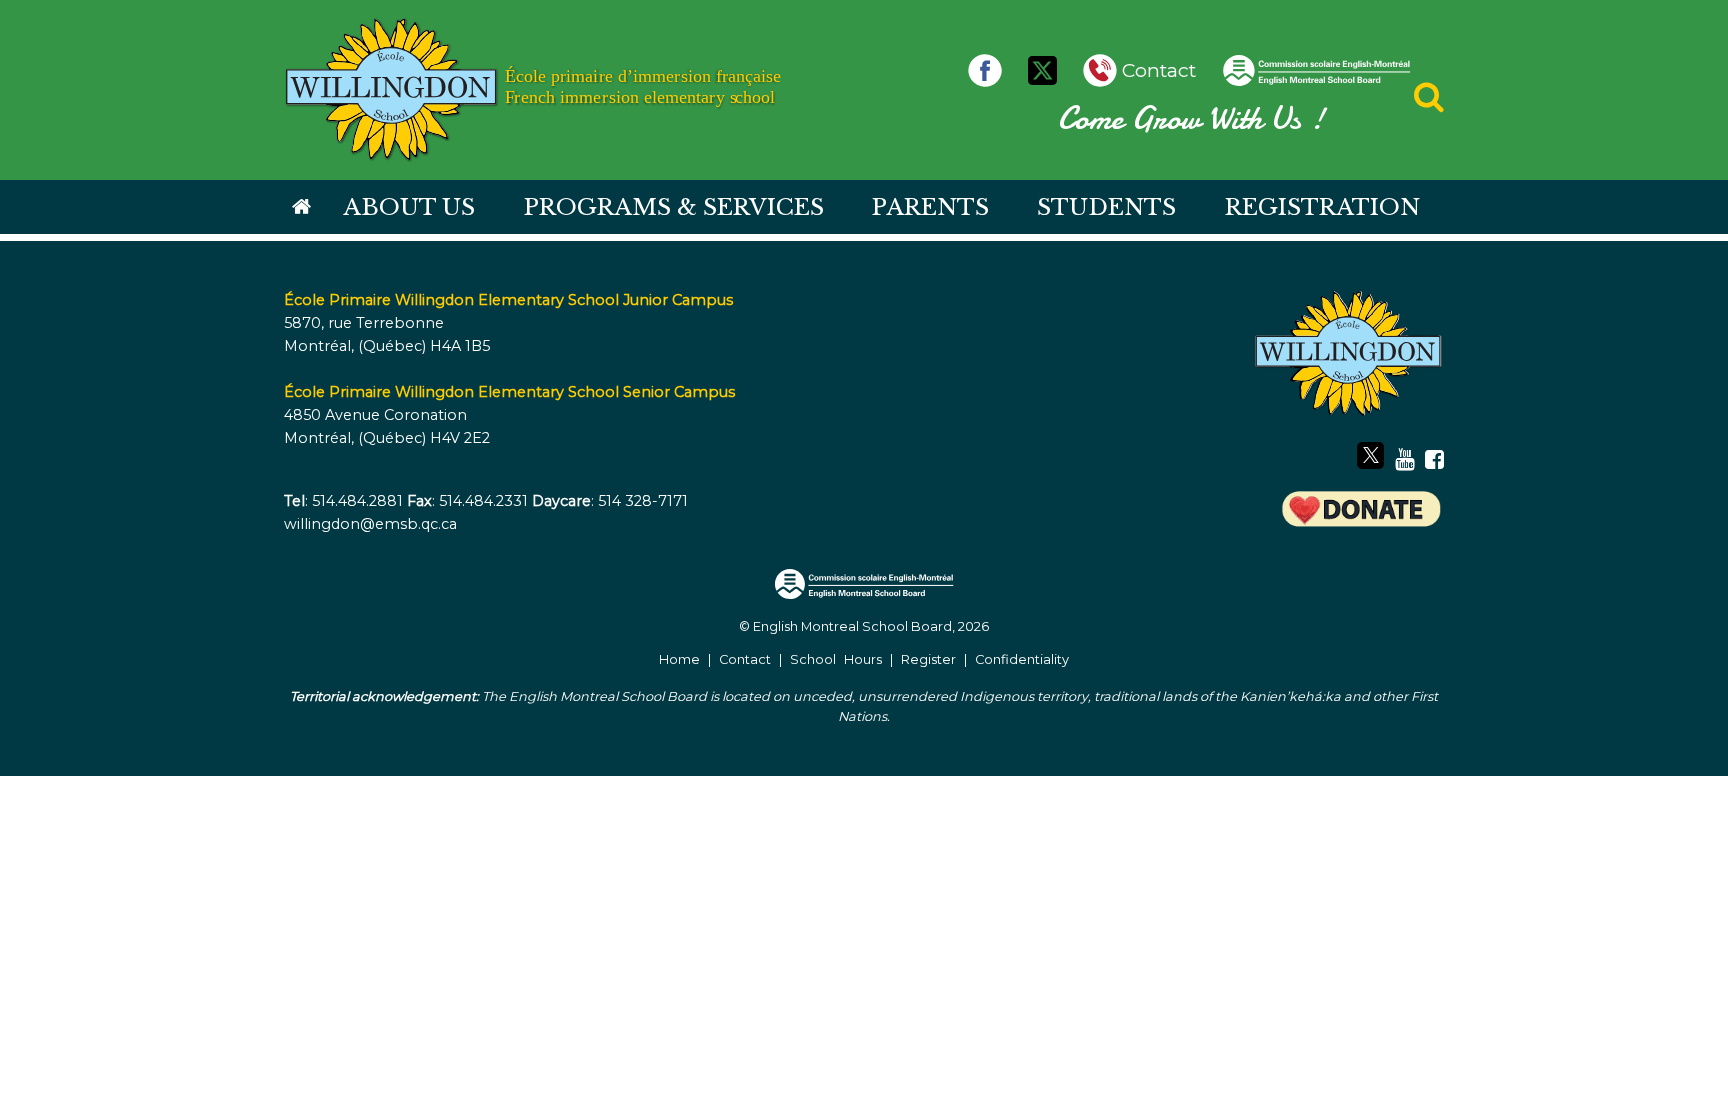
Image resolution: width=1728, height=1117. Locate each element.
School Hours (836, 659)
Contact (745, 659)
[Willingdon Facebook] (990, 70)
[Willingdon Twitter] (1047, 70)
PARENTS (930, 207)
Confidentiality (1022, 659)
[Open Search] (1429, 102)
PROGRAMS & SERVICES (674, 207)
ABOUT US (409, 207)
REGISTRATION (1322, 207)
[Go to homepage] (301, 207)
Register (928, 659)
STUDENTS (1106, 207)
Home (679, 659)
